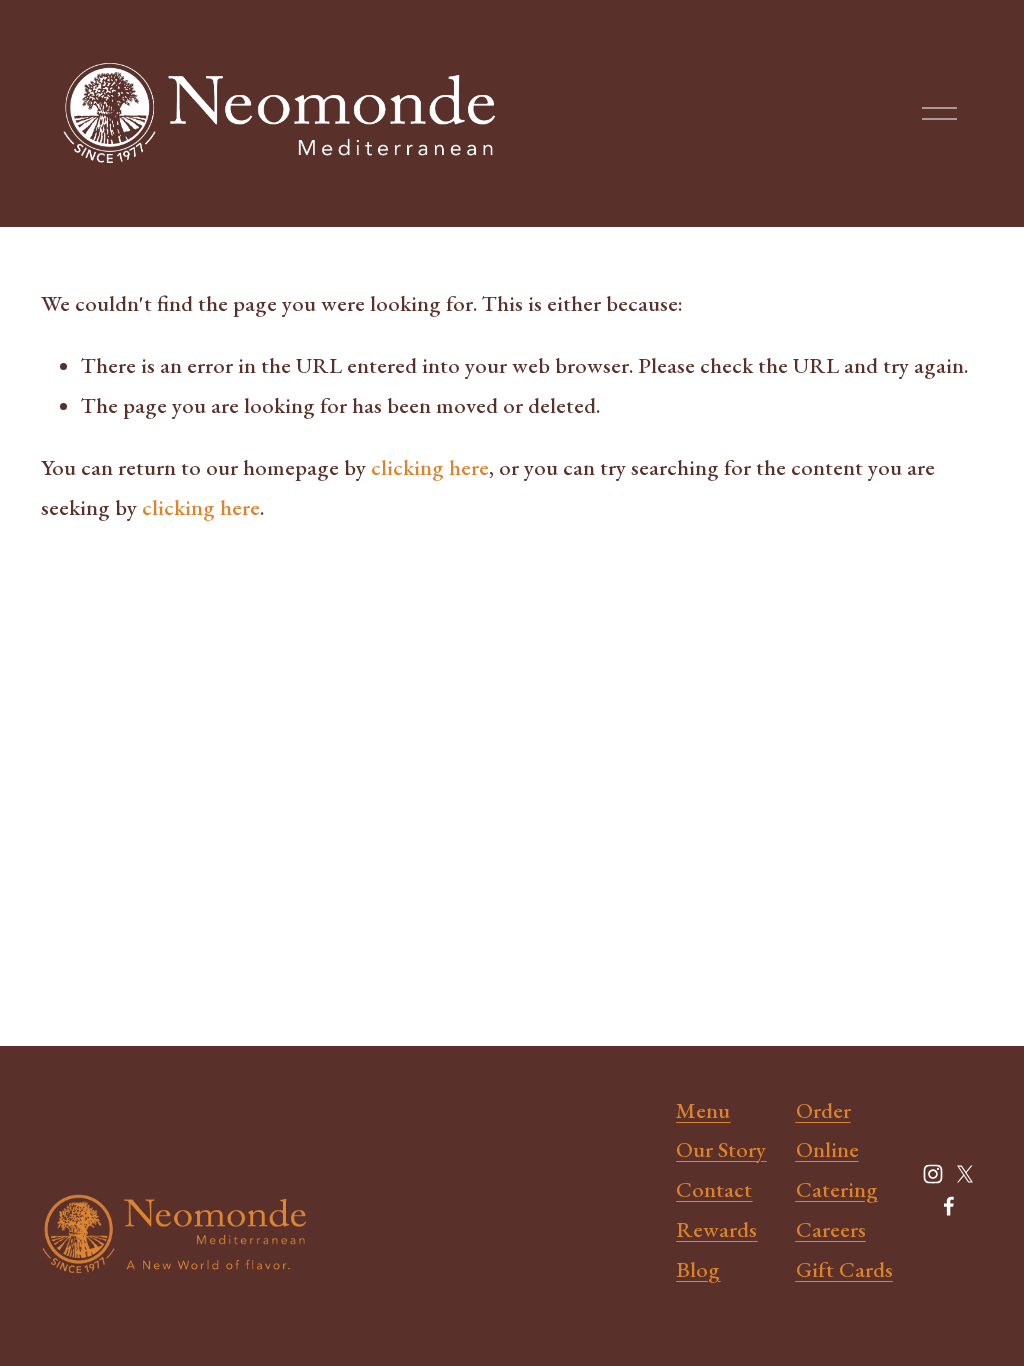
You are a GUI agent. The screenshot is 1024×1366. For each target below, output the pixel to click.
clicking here (430, 467)
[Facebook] (949, 1206)
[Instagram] (933, 1174)
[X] (965, 1174)
